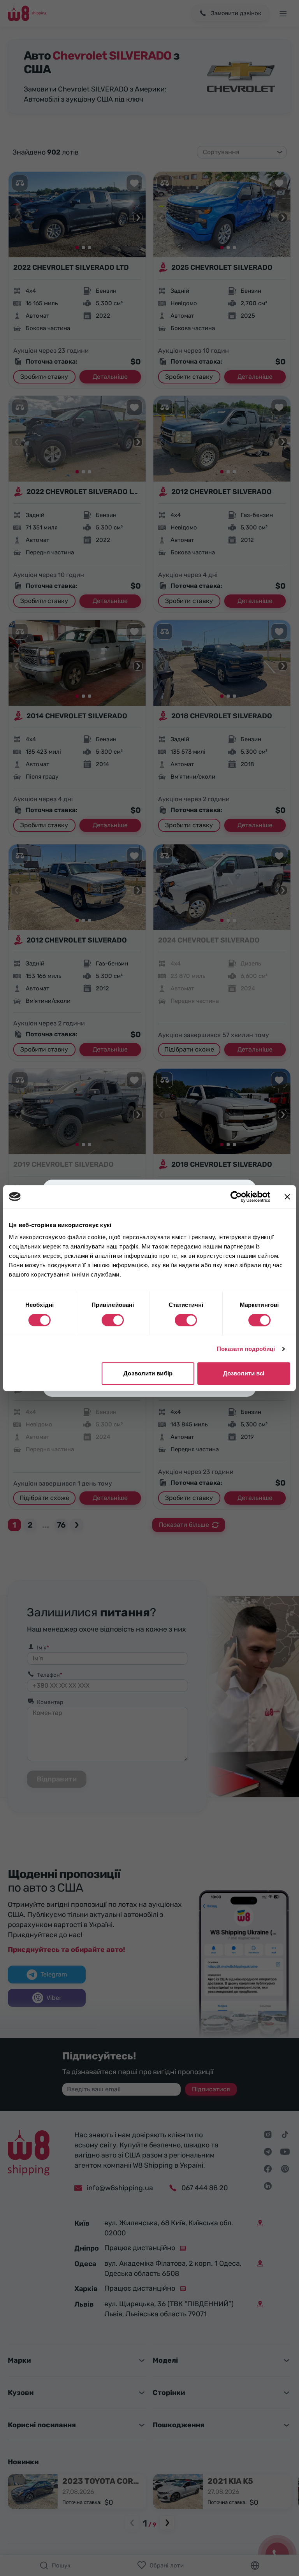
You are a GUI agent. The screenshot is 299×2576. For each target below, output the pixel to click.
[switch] (113, 1320)
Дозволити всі (244, 1373)
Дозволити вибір (148, 1373)
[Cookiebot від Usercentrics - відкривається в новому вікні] (236, 1197)
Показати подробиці (246, 1349)
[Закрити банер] (287, 1197)
